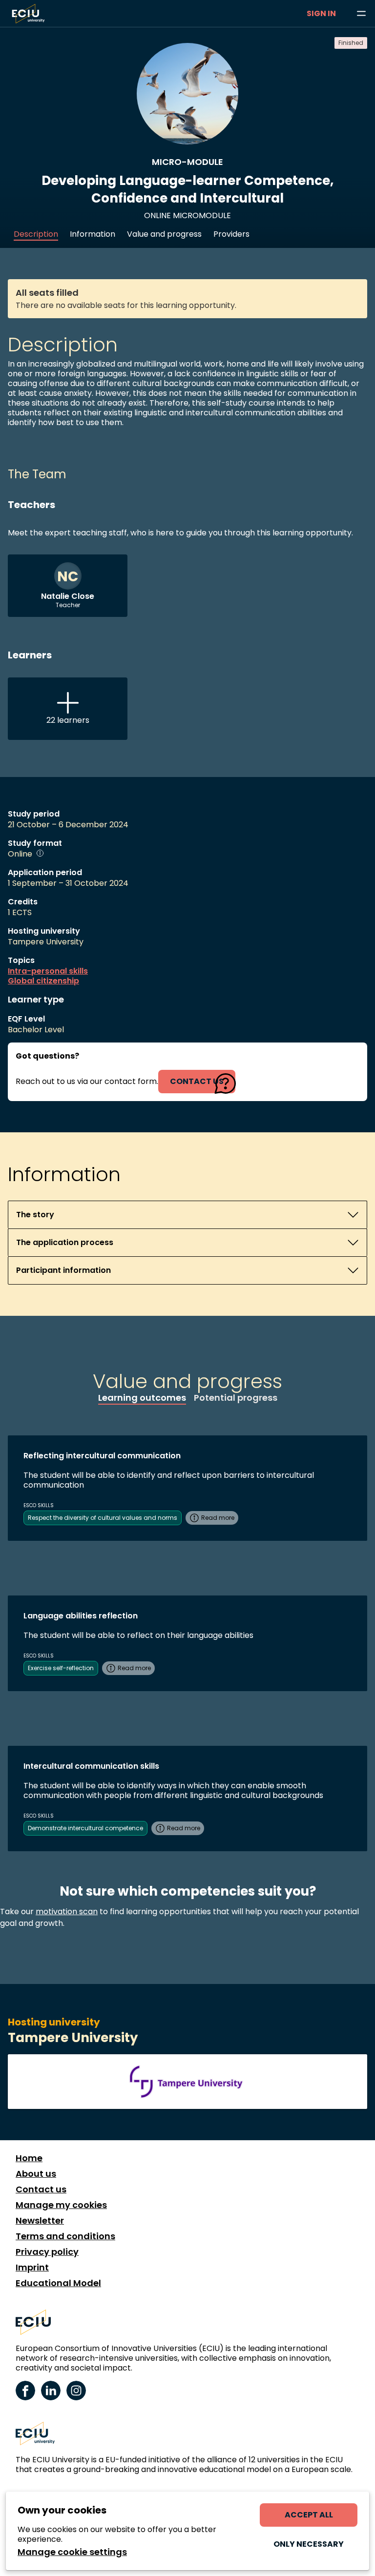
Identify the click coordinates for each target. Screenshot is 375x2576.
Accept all (309, 2515)
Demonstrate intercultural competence (85, 1828)
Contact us (41, 2189)
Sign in (321, 13)
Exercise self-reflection (61, 1668)
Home (29, 2158)
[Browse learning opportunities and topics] (361, 14)
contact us (197, 1081)
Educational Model (58, 2283)
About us (36, 2174)
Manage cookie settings (72, 2552)
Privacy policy (47, 2252)
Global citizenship (43, 981)
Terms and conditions (65, 2236)
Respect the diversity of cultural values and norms (103, 1518)
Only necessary (309, 2544)
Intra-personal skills (48, 971)
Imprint (32, 2268)
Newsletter (40, 2221)
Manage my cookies (61, 2205)
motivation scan (67, 1912)
